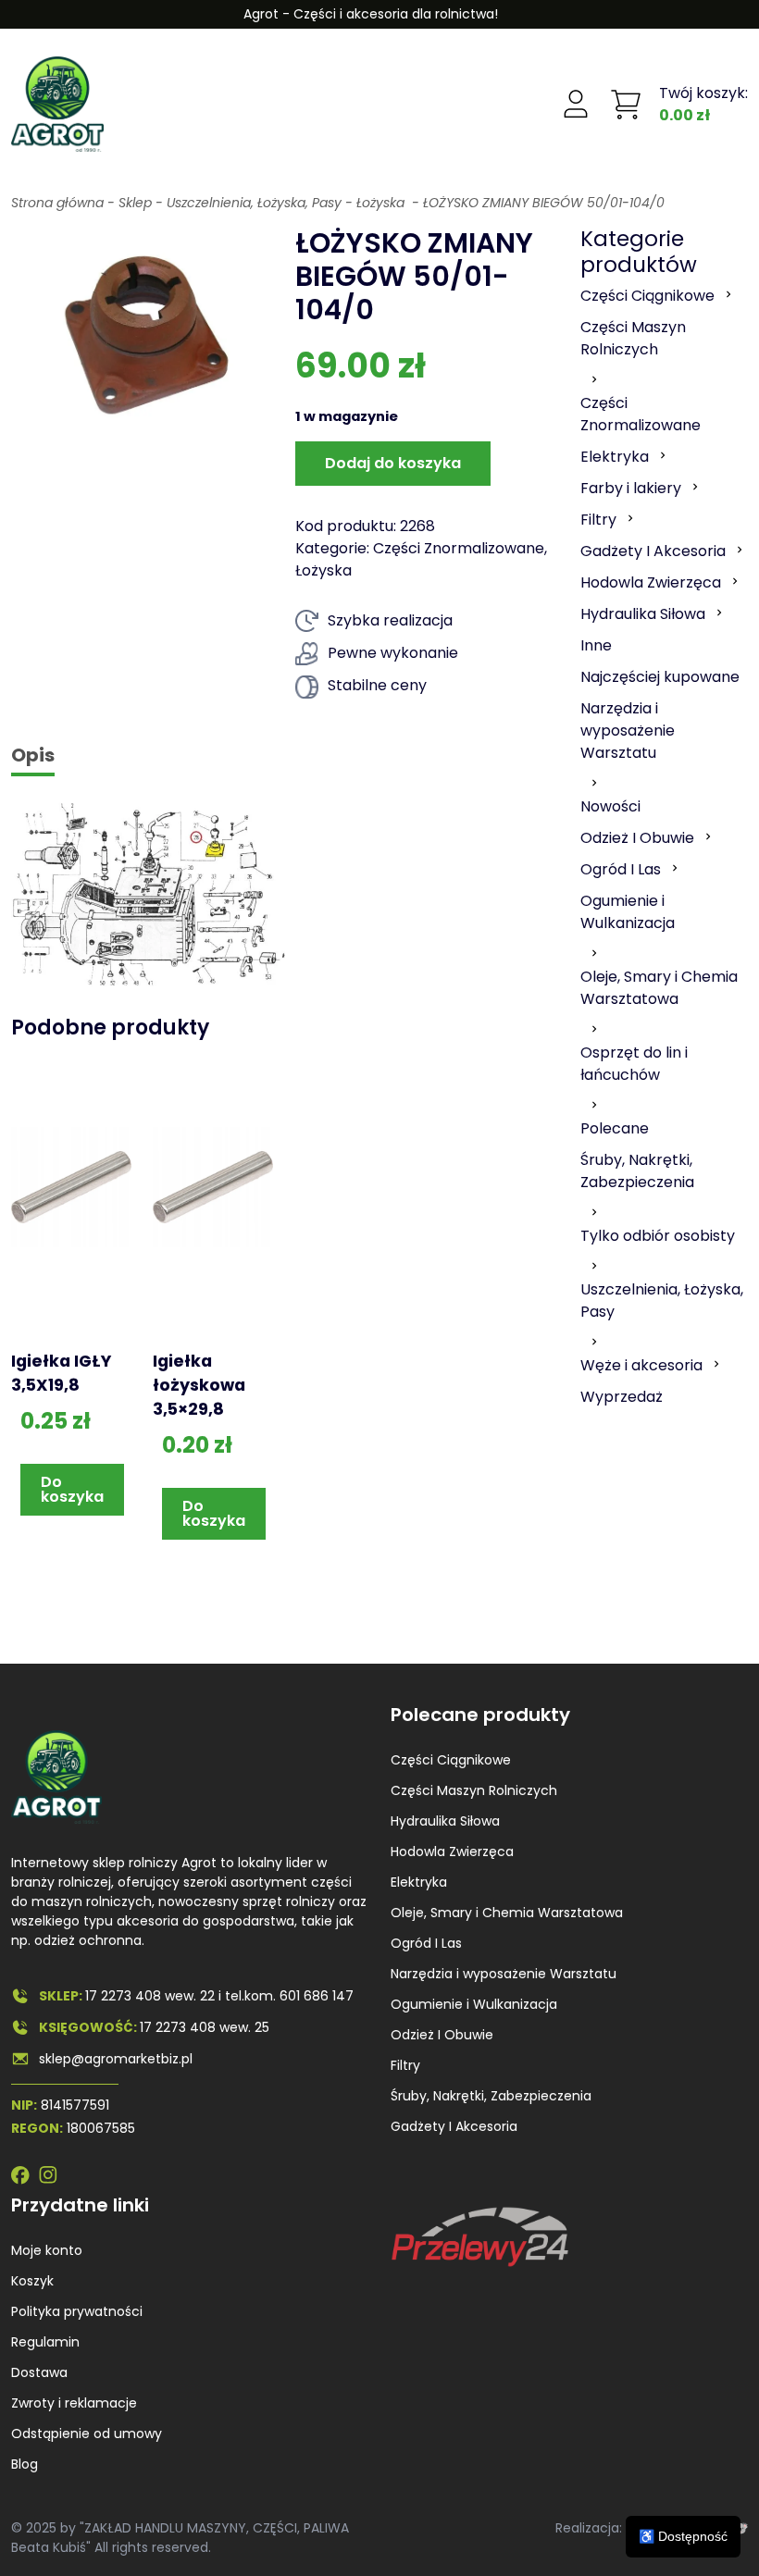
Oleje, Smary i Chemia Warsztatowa (507, 1913)
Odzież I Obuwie (442, 2035)
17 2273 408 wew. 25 (205, 2027)
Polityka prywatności (77, 2311)
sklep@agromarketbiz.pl (116, 2059)
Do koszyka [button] (72, 1489)
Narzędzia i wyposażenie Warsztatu (504, 1974)
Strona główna (57, 203)
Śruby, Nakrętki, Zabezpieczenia (491, 2096)
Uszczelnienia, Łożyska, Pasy (254, 203)
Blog (25, 2464)
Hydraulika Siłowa (445, 1821)
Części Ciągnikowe (451, 1760)
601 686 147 (317, 1996)
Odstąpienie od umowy (87, 2434)
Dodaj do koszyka (393, 463)
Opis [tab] (33, 755)
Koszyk (32, 2281)
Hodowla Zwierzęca (452, 1851)
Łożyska (382, 203)
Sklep (135, 203)
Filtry (405, 2065)
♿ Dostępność (683, 2536)
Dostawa (39, 2372)
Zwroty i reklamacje (74, 2403)
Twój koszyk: (703, 104)
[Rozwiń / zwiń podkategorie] (728, 294)
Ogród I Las (426, 1943)
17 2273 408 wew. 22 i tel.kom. (182, 1996)
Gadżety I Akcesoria (454, 2126)
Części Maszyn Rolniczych (474, 1790)
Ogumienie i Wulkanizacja (474, 2004)
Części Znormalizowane (459, 548)
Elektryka (419, 1882)
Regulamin (45, 2342)
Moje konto (47, 2250)
